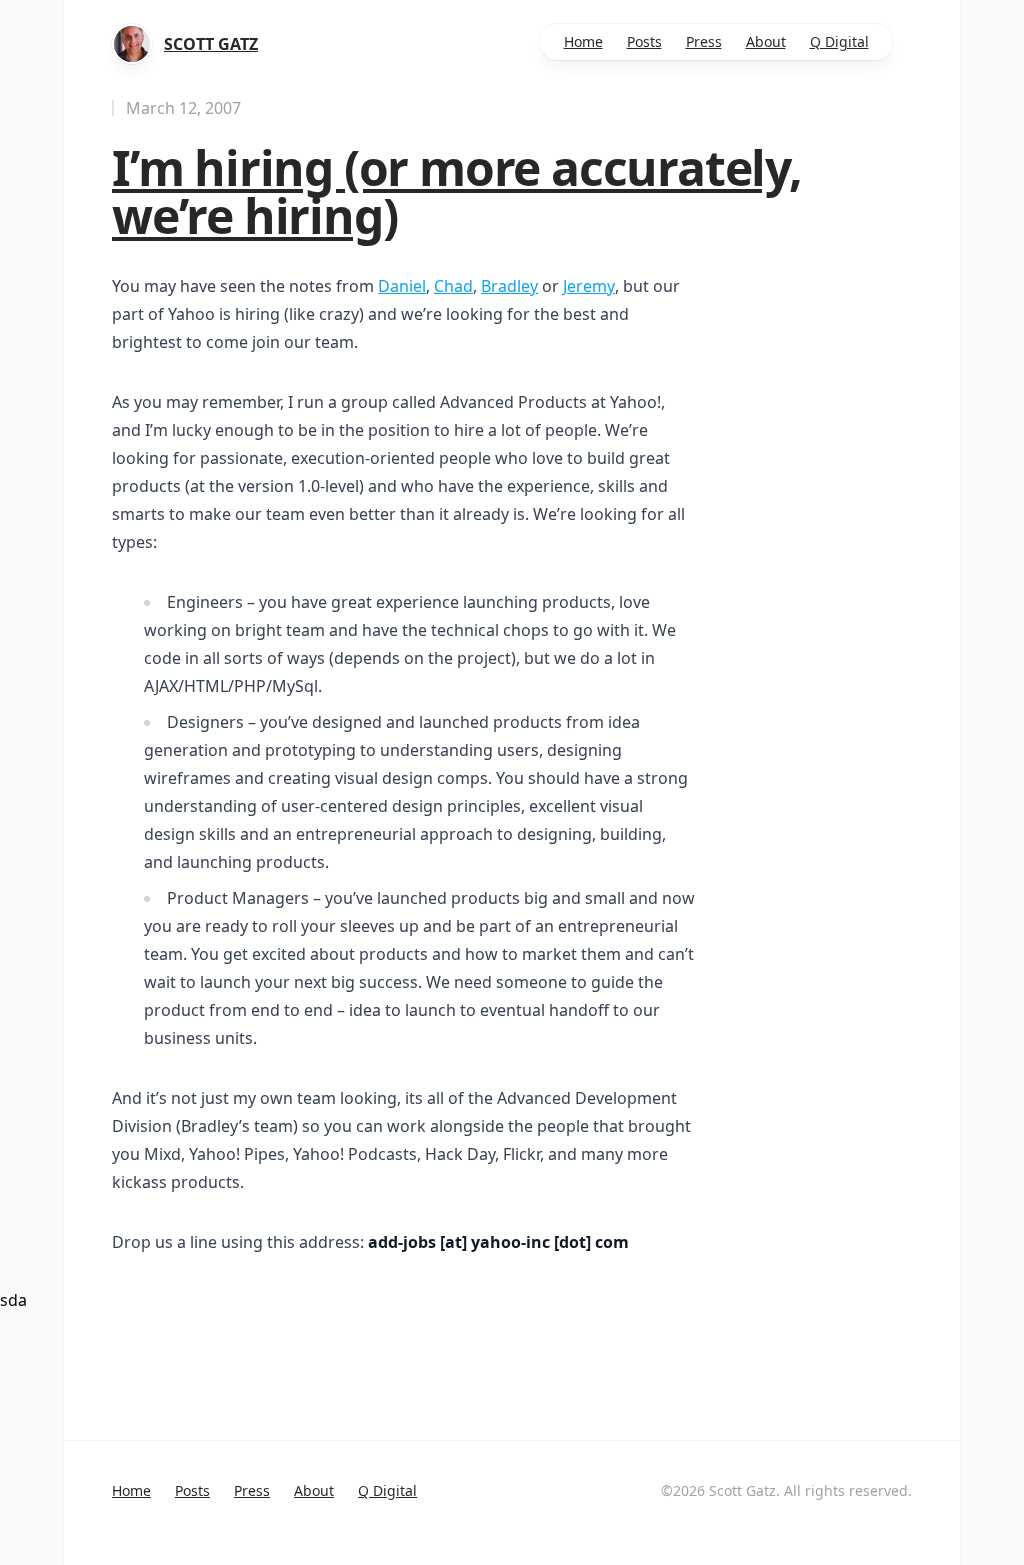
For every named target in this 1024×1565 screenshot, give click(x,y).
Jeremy (589, 286)
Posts (644, 41)
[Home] (132, 44)
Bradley (509, 286)
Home (583, 41)
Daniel (402, 286)
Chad (453, 286)
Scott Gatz (211, 44)
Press (704, 41)
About (766, 41)
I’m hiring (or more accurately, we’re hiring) (457, 191)
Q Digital (839, 41)
